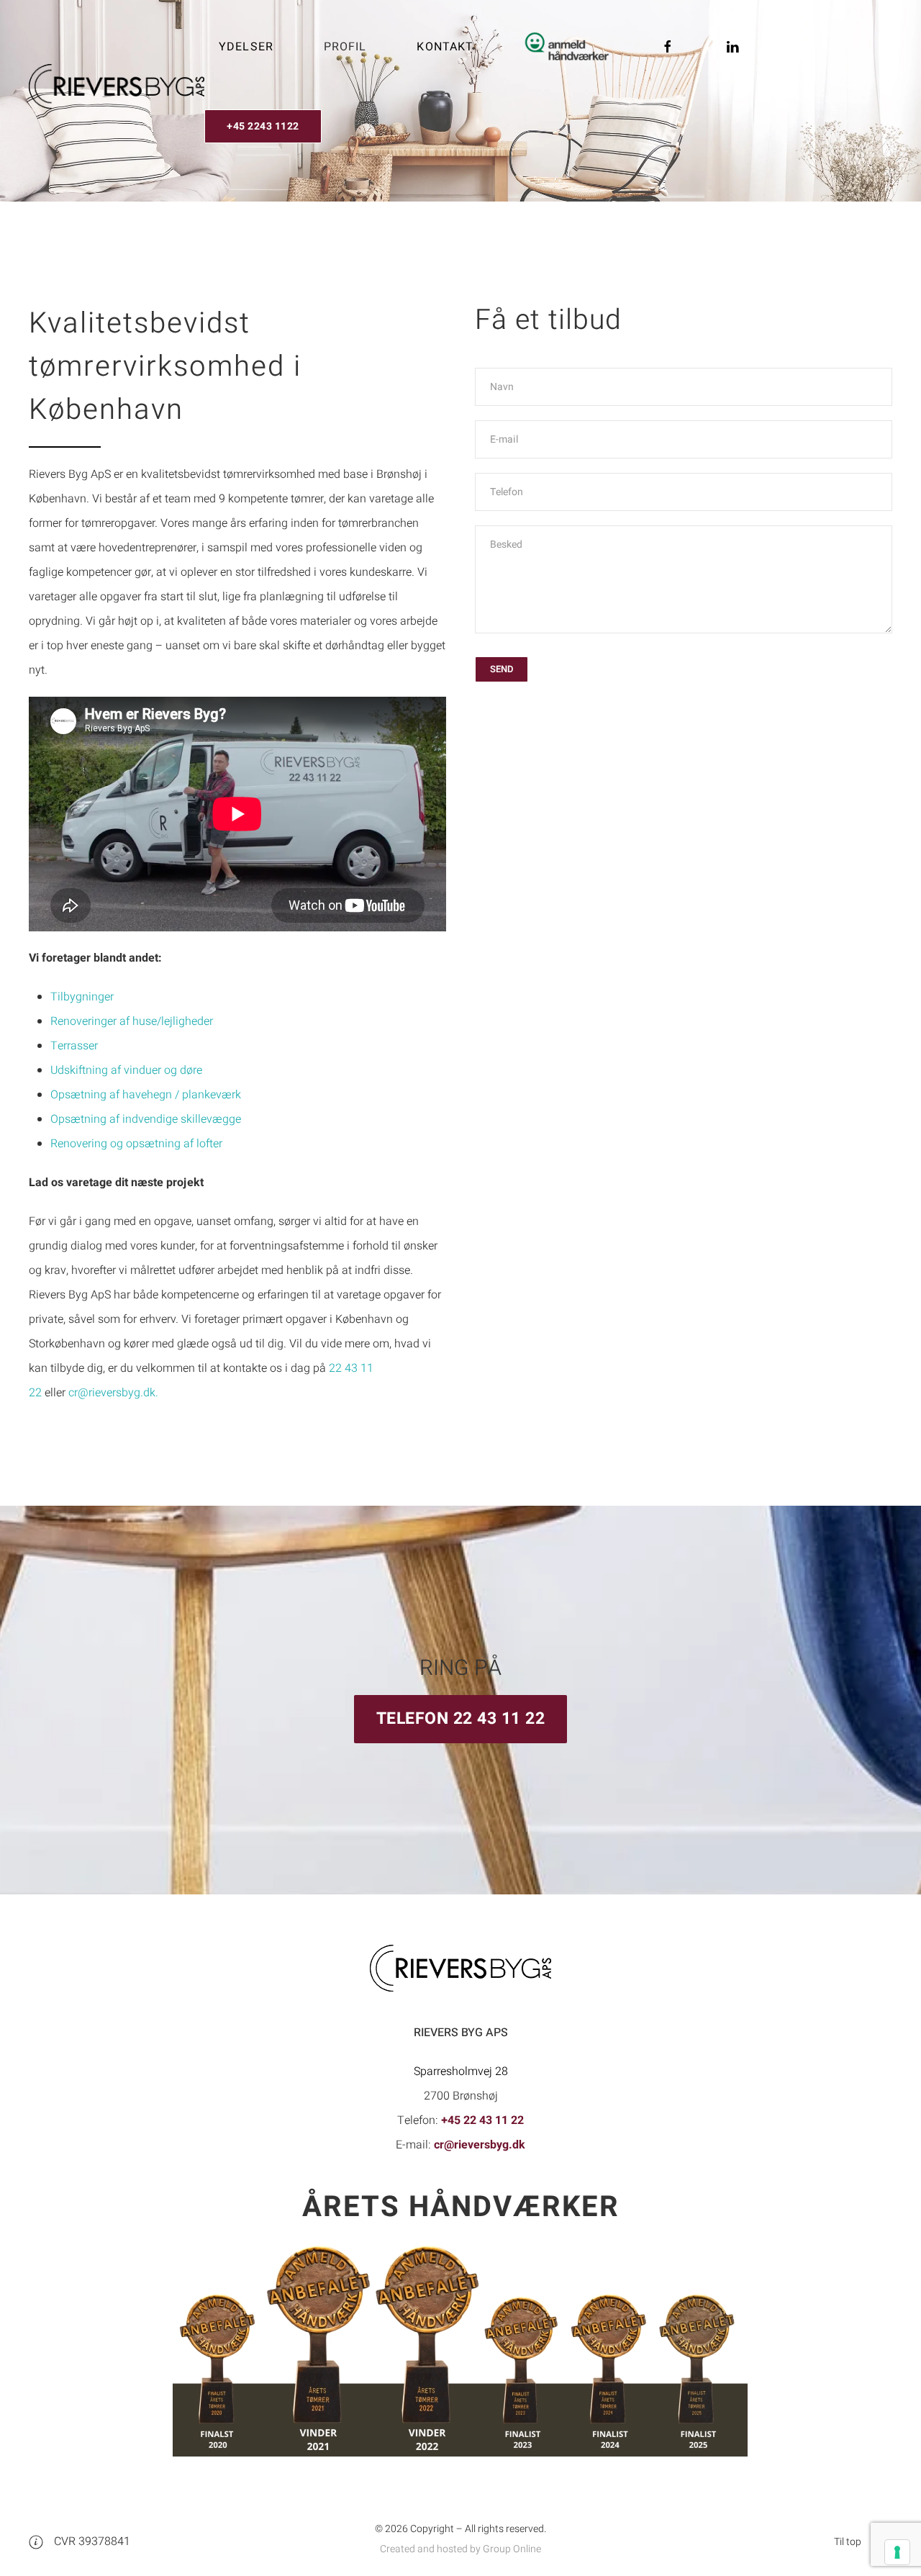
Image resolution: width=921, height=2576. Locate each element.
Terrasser (74, 1046)
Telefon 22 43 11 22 (461, 1719)
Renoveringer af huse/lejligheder (132, 1021)
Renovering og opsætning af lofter (136, 1144)
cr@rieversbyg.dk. (113, 1393)
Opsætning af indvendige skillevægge (146, 1119)
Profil (345, 47)
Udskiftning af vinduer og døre (126, 1070)
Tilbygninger (82, 997)
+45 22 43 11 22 (482, 2120)
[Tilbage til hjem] (117, 86)
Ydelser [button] (246, 47)
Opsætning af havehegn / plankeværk (146, 1095)
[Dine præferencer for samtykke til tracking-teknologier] (897, 2552)
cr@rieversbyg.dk (480, 2145)
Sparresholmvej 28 (461, 2071)
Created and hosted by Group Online (460, 2549)
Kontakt (445, 47)
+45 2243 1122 (263, 126)
